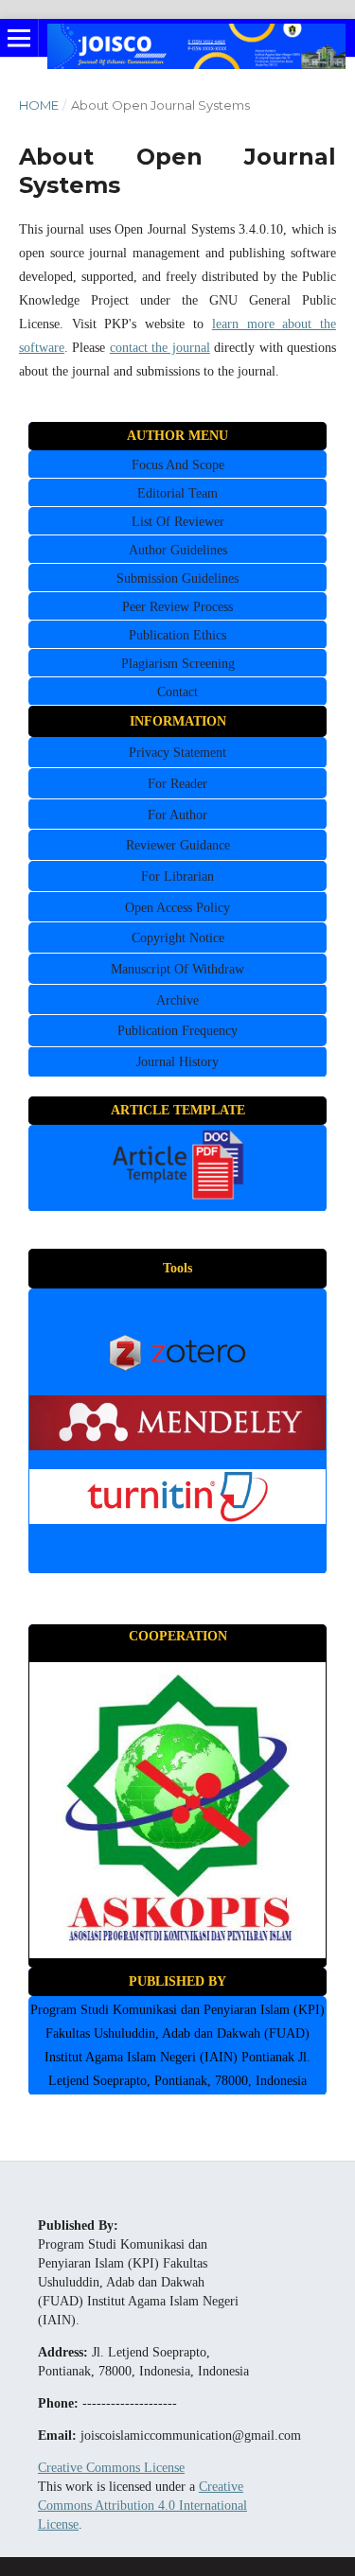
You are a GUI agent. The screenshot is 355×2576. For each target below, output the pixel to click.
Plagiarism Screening (178, 664)
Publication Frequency (177, 1031)
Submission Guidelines (177, 578)
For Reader (177, 784)
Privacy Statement (177, 753)
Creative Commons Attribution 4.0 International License (142, 2506)
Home (39, 105)
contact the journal (160, 348)
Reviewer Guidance (178, 845)
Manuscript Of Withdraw (177, 969)
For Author (177, 815)
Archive (177, 1000)
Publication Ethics (177, 635)
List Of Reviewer (178, 522)
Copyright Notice (178, 938)
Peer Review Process (177, 607)
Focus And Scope (178, 465)
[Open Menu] (19, 38)
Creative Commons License (111, 2468)
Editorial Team (177, 493)
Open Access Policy (177, 908)
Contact (177, 692)
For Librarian (177, 876)
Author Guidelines (178, 550)
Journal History (177, 1062)
